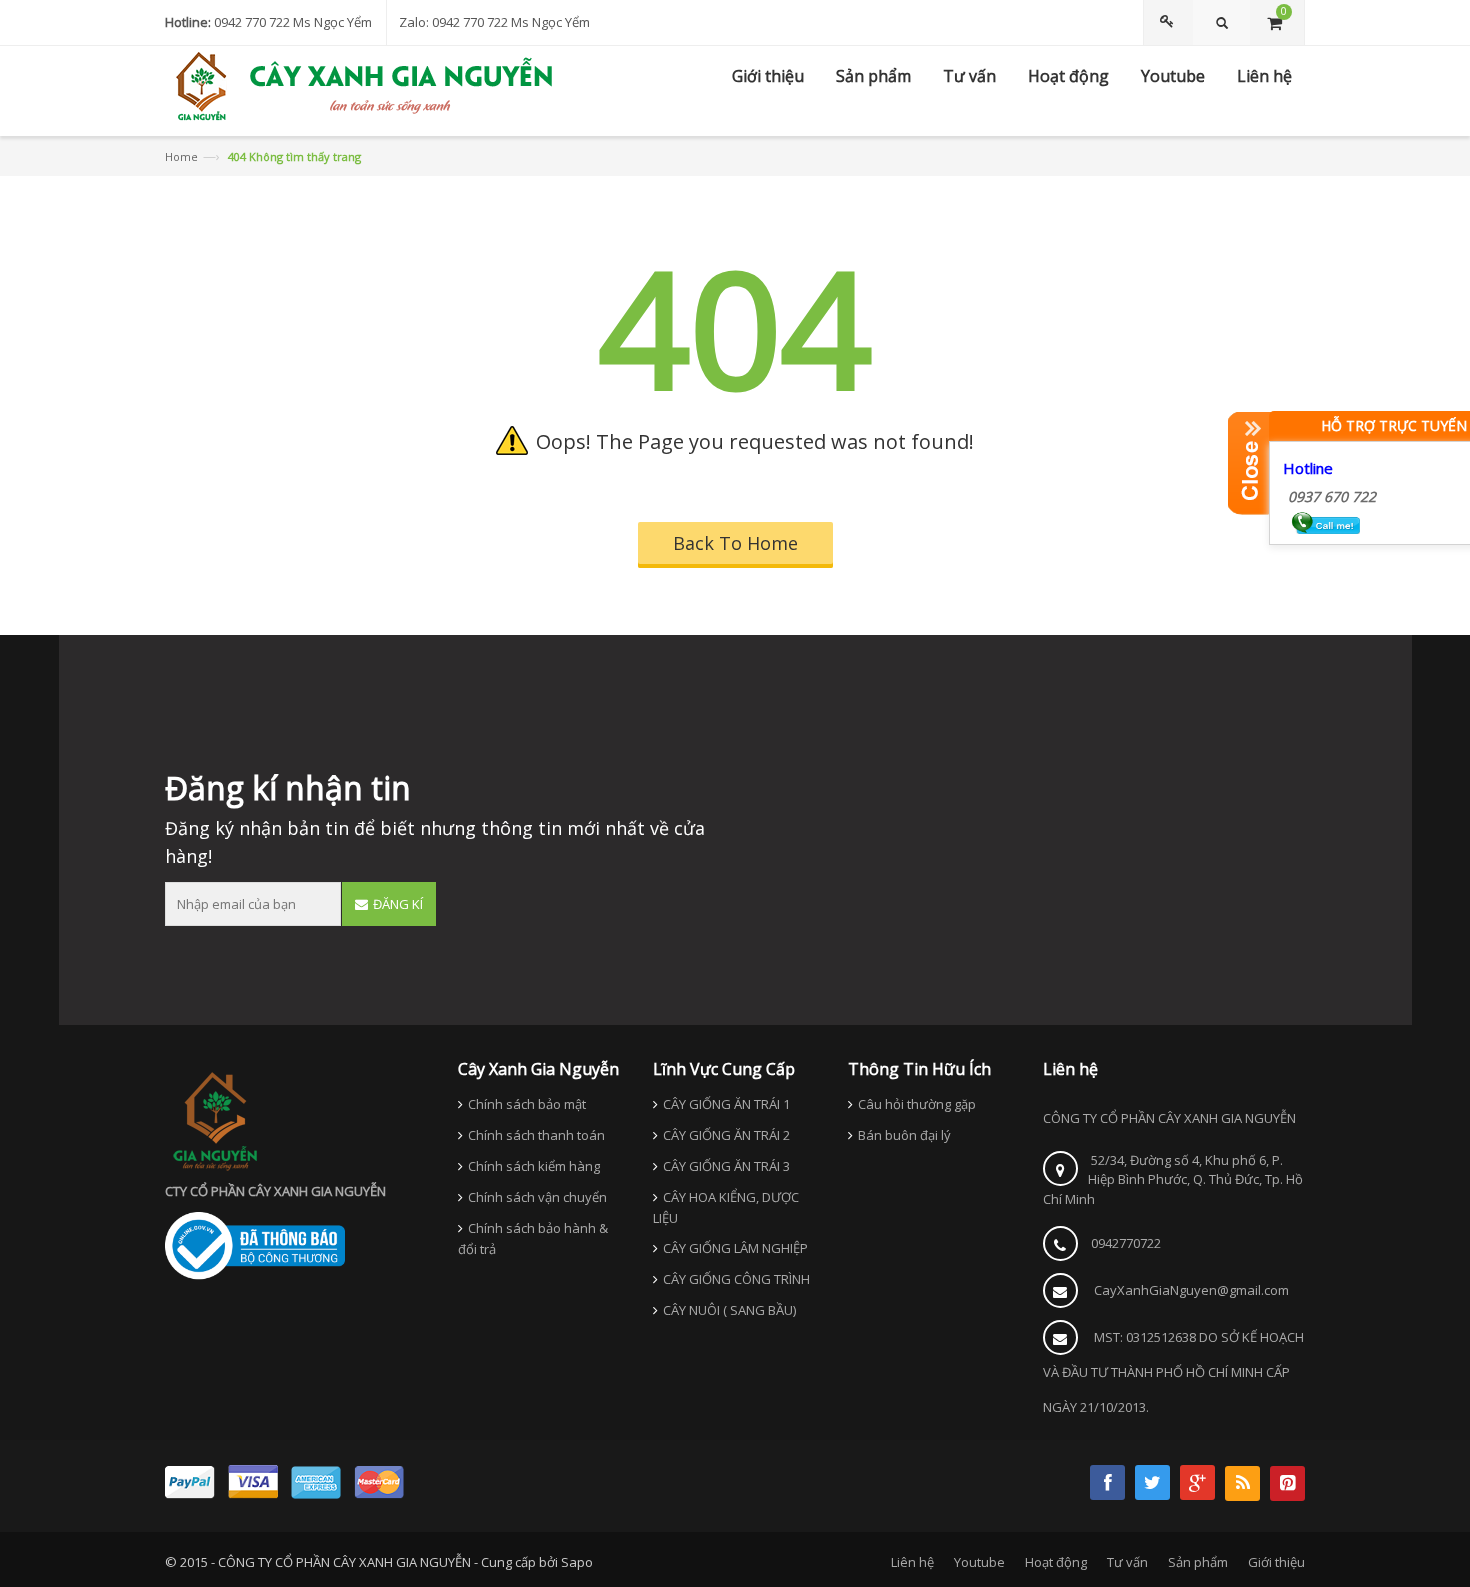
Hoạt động (1056, 1562)
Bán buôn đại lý (904, 1135)
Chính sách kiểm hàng (534, 1166)
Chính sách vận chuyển (537, 1197)
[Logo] (215, 1120)
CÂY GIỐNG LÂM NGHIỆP (735, 1248)
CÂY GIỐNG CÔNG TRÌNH (736, 1279)
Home (181, 156)
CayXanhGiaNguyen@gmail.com (1191, 1290)
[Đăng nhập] (1170, 22)
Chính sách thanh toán (536, 1135)
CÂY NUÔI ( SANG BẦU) (729, 1310)
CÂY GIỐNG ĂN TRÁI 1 (726, 1104)
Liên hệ (912, 1562)
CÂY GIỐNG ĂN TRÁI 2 (726, 1135)
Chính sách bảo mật (527, 1104)
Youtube (979, 1562)
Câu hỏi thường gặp (917, 1104)
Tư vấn (1127, 1562)
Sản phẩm (1198, 1562)
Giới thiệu (1276, 1562)
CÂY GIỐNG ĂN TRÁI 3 (726, 1166)
